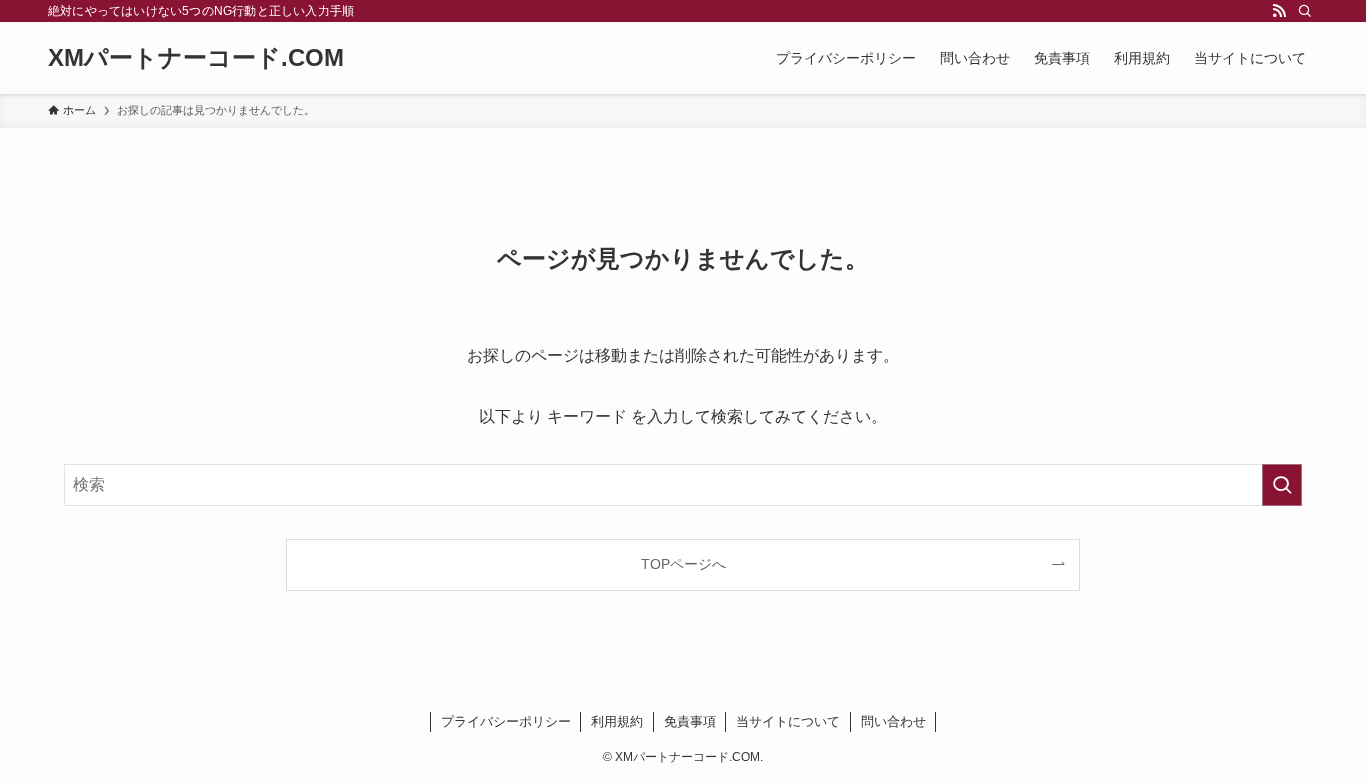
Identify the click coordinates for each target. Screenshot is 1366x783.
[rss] (1279, 11)
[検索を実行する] (1282, 485)
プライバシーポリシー (506, 721)
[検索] (1305, 11)
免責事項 (690, 721)
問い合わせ (893, 721)
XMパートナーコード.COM (196, 58)
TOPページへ (683, 564)
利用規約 (617, 721)
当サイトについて (788, 721)
